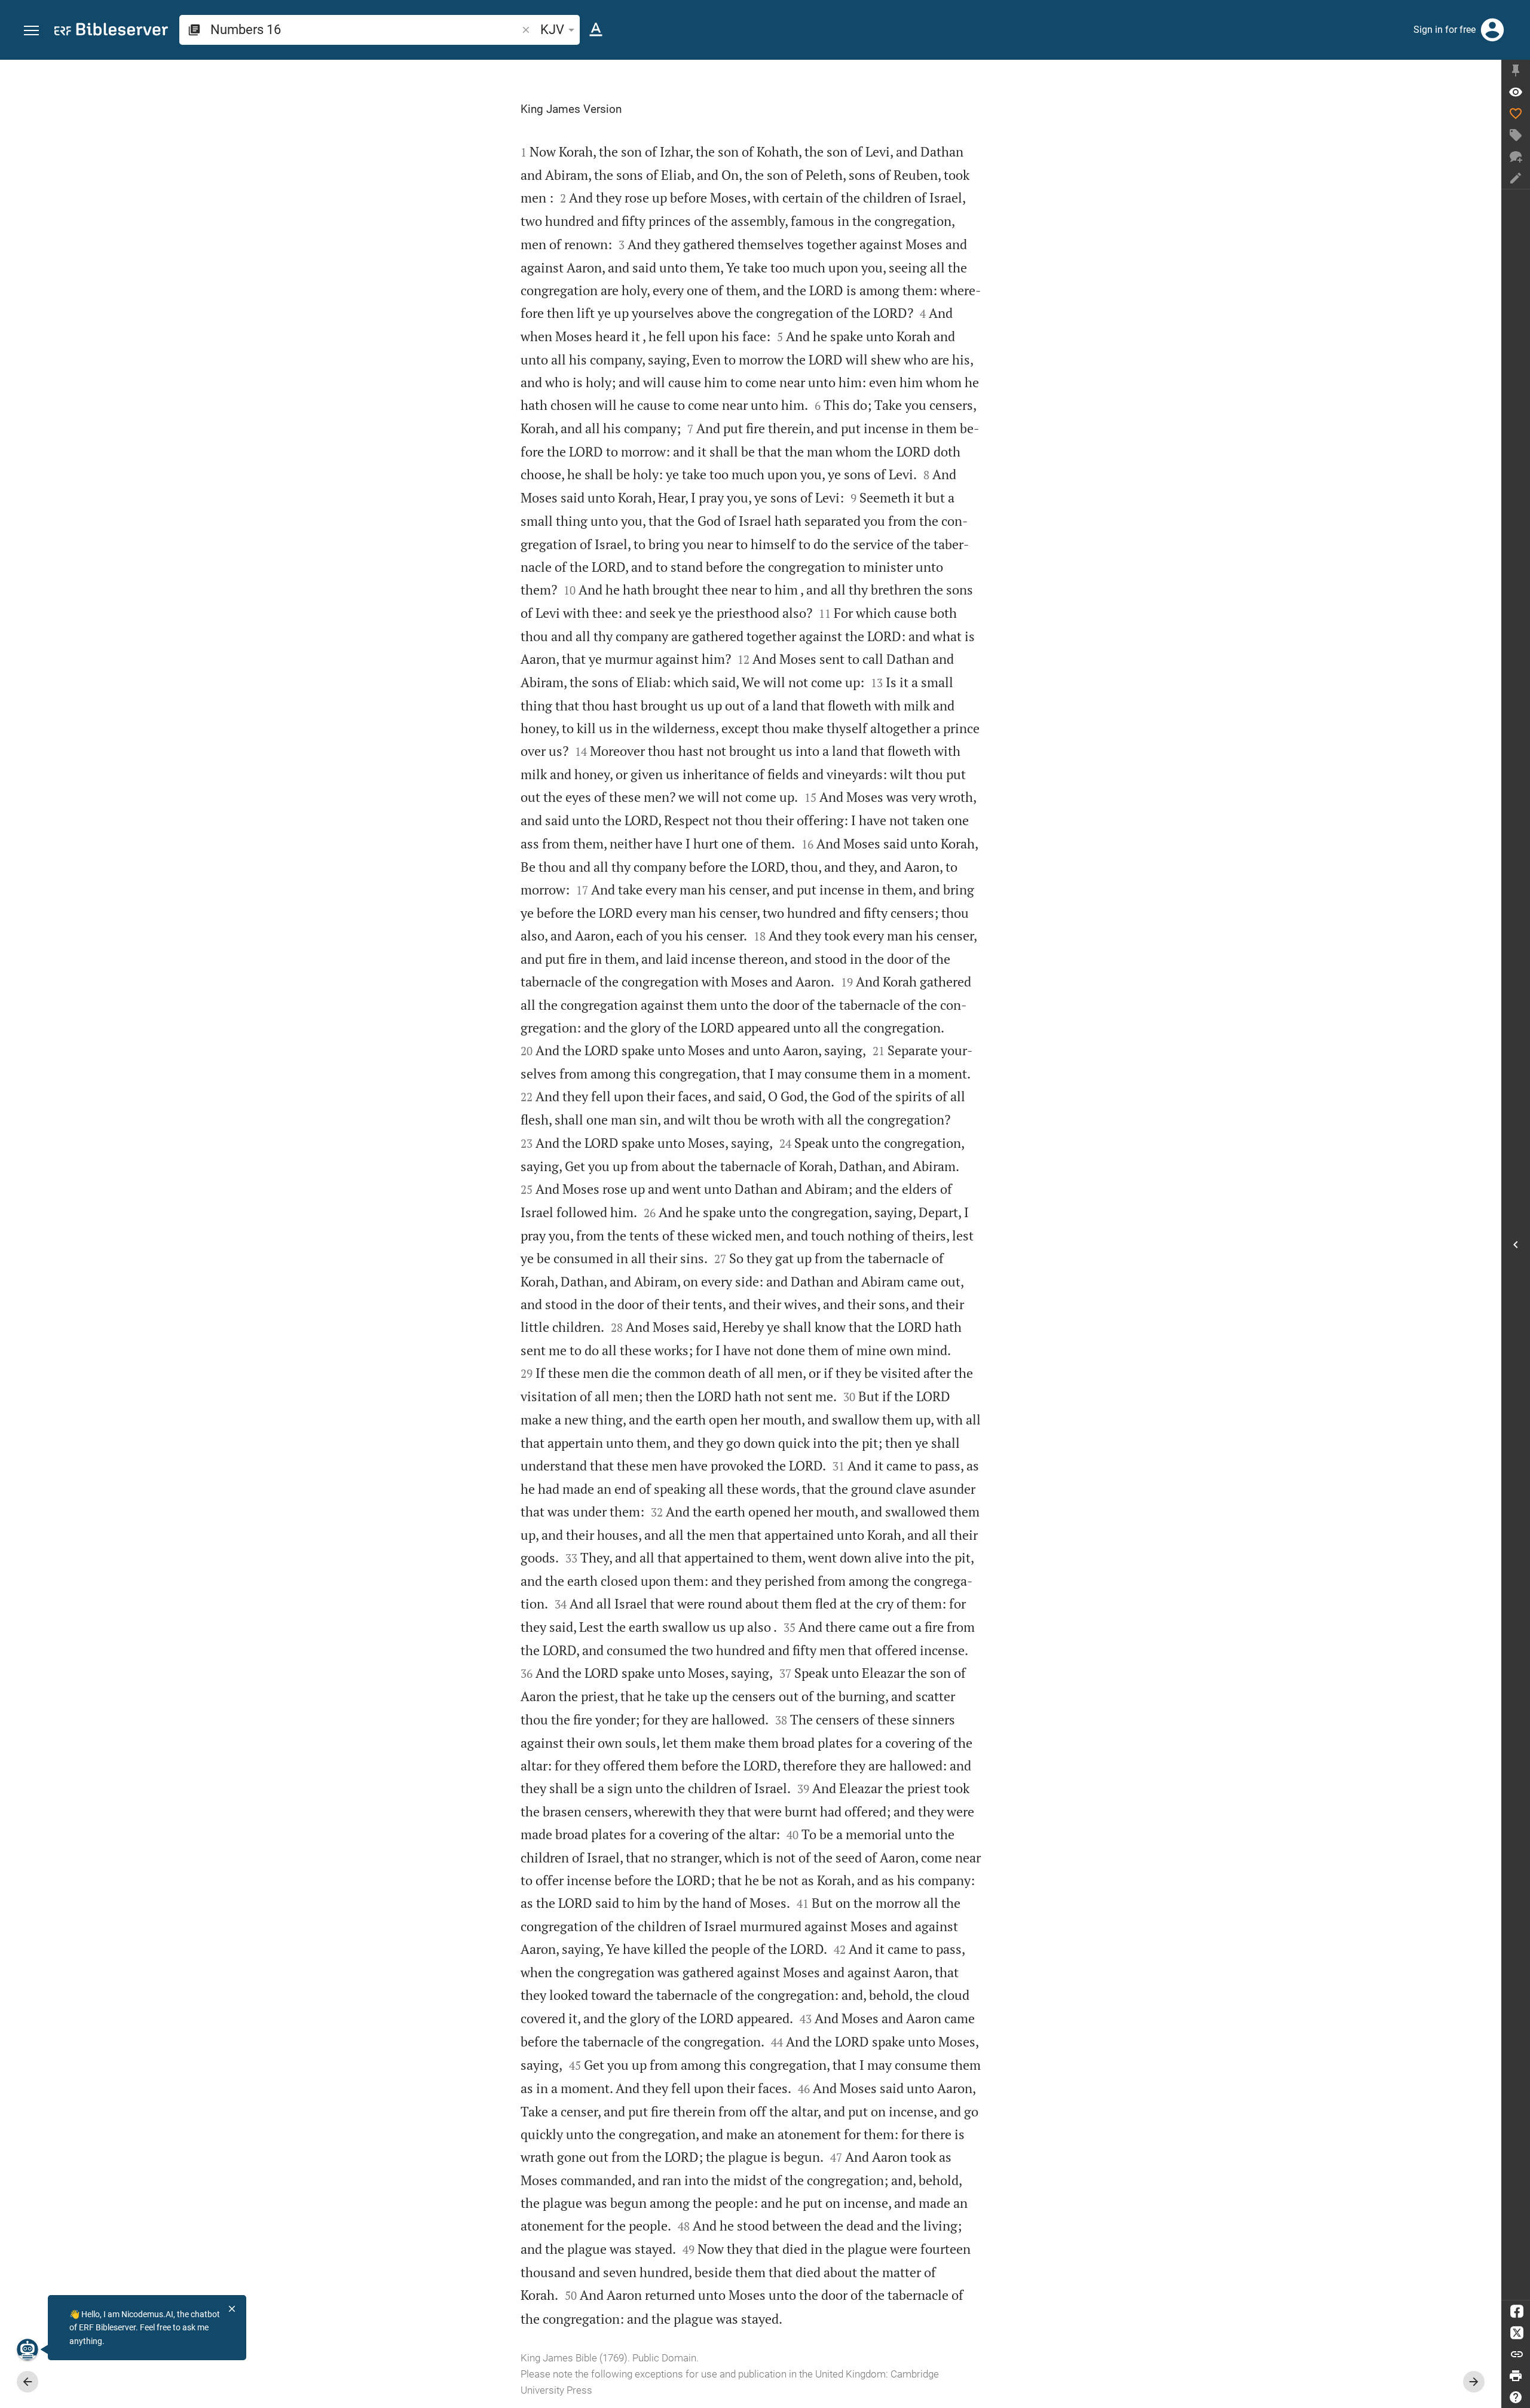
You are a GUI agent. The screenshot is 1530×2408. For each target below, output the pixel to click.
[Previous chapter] (27, 2382)
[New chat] (1516, 157)
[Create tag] (1516, 135)
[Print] (1516, 2376)
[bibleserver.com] (111, 31)
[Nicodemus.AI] (27, 2349)
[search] (365, 30)
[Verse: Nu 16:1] (1516, 92)
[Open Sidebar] (1516, 1245)
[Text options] (596, 30)
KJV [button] (552, 30)
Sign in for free (1445, 30)
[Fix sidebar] (1516, 71)
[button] (31, 31)
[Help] (1516, 2397)
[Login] (1492, 30)
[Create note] (1516, 178)
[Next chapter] (1474, 2382)
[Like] (1516, 114)
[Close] (232, 2309)
